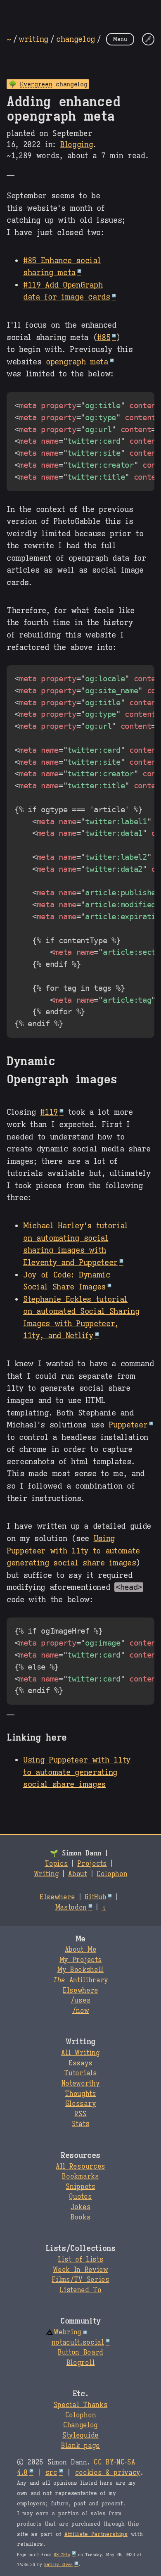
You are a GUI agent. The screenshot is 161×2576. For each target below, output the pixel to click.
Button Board (80, 2352)
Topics (56, 1864)
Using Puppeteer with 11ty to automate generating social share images (73, 1550)
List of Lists (81, 2260)
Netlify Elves (58, 2565)
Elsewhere (57, 1897)
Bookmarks (80, 2176)
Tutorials (80, 2073)
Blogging (77, 145)
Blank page (80, 2446)
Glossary (80, 2104)
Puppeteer (128, 1425)
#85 (104, 337)
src (51, 2473)
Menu (120, 39)
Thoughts (80, 2094)
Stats (80, 2124)
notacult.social (78, 2343)
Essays (80, 2063)
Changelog (80, 2425)
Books (80, 2217)
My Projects (80, 1960)
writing (33, 39)
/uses (80, 2000)
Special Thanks (81, 2405)
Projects (92, 1864)
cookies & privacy (108, 2473)
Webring (67, 2332)
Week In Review (80, 2270)
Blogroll (80, 2363)
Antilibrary (80, 1980)
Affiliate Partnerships (96, 2534)
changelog (76, 39)
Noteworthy (81, 2084)
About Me (80, 1950)
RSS (80, 2114)
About (77, 1874)
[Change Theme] (148, 39)
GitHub (95, 1897)
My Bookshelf (80, 1970)
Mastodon (71, 1908)
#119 (49, 1112)
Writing (46, 1874)
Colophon (112, 1874)
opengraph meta (77, 362)
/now (81, 2011)
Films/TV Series (80, 2280)
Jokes (80, 2207)
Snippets (80, 2187)
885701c (62, 2555)
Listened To (80, 2290)
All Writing (80, 2053)
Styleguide (80, 2436)
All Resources (80, 2167)
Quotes (80, 2197)
